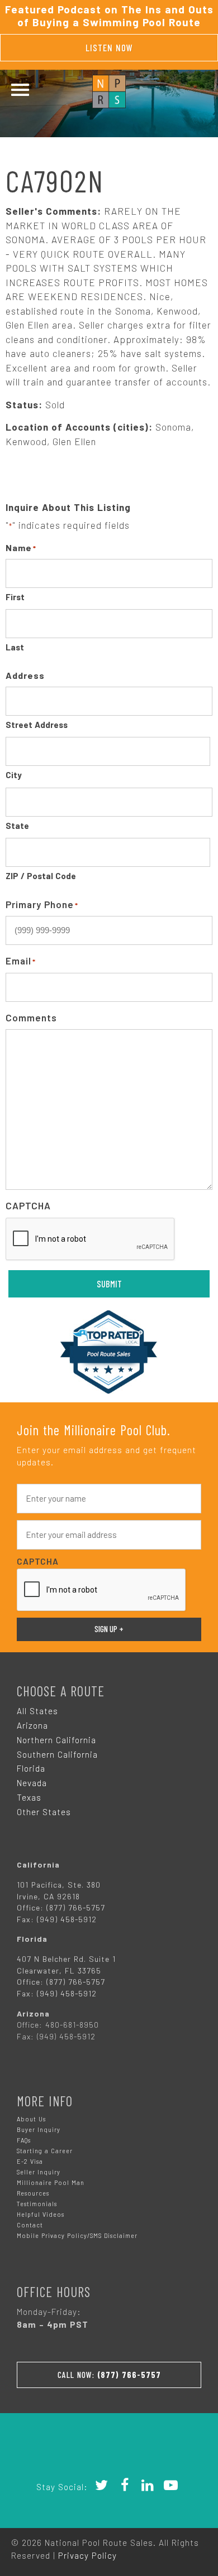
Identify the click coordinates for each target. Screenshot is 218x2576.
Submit (109, 1284)
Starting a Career (45, 2151)
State (17, 826)
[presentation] (91, 1239)
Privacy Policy (87, 2555)
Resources (33, 2193)
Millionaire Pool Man (51, 2182)
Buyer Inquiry (39, 2129)
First (15, 597)
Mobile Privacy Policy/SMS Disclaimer (77, 2235)
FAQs (24, 2140)
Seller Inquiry (39, 2172)
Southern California (57, 1754)
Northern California (56, 1740)
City (14, 775)
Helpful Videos (41, 2214)
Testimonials (37, 2204)
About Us (31, 2119)
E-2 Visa (30, 2161)
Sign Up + (109, 1629)
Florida (31, 1768)
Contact (30, 2225)
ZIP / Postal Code (41, 876)
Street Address (37, 725)
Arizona (32, 1725)
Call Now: (109, 2375)
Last (15, 647)
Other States (44, 1812)
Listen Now (109, 47)
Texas (29, 1797)
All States (37, 1711)
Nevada (32, 1783)
